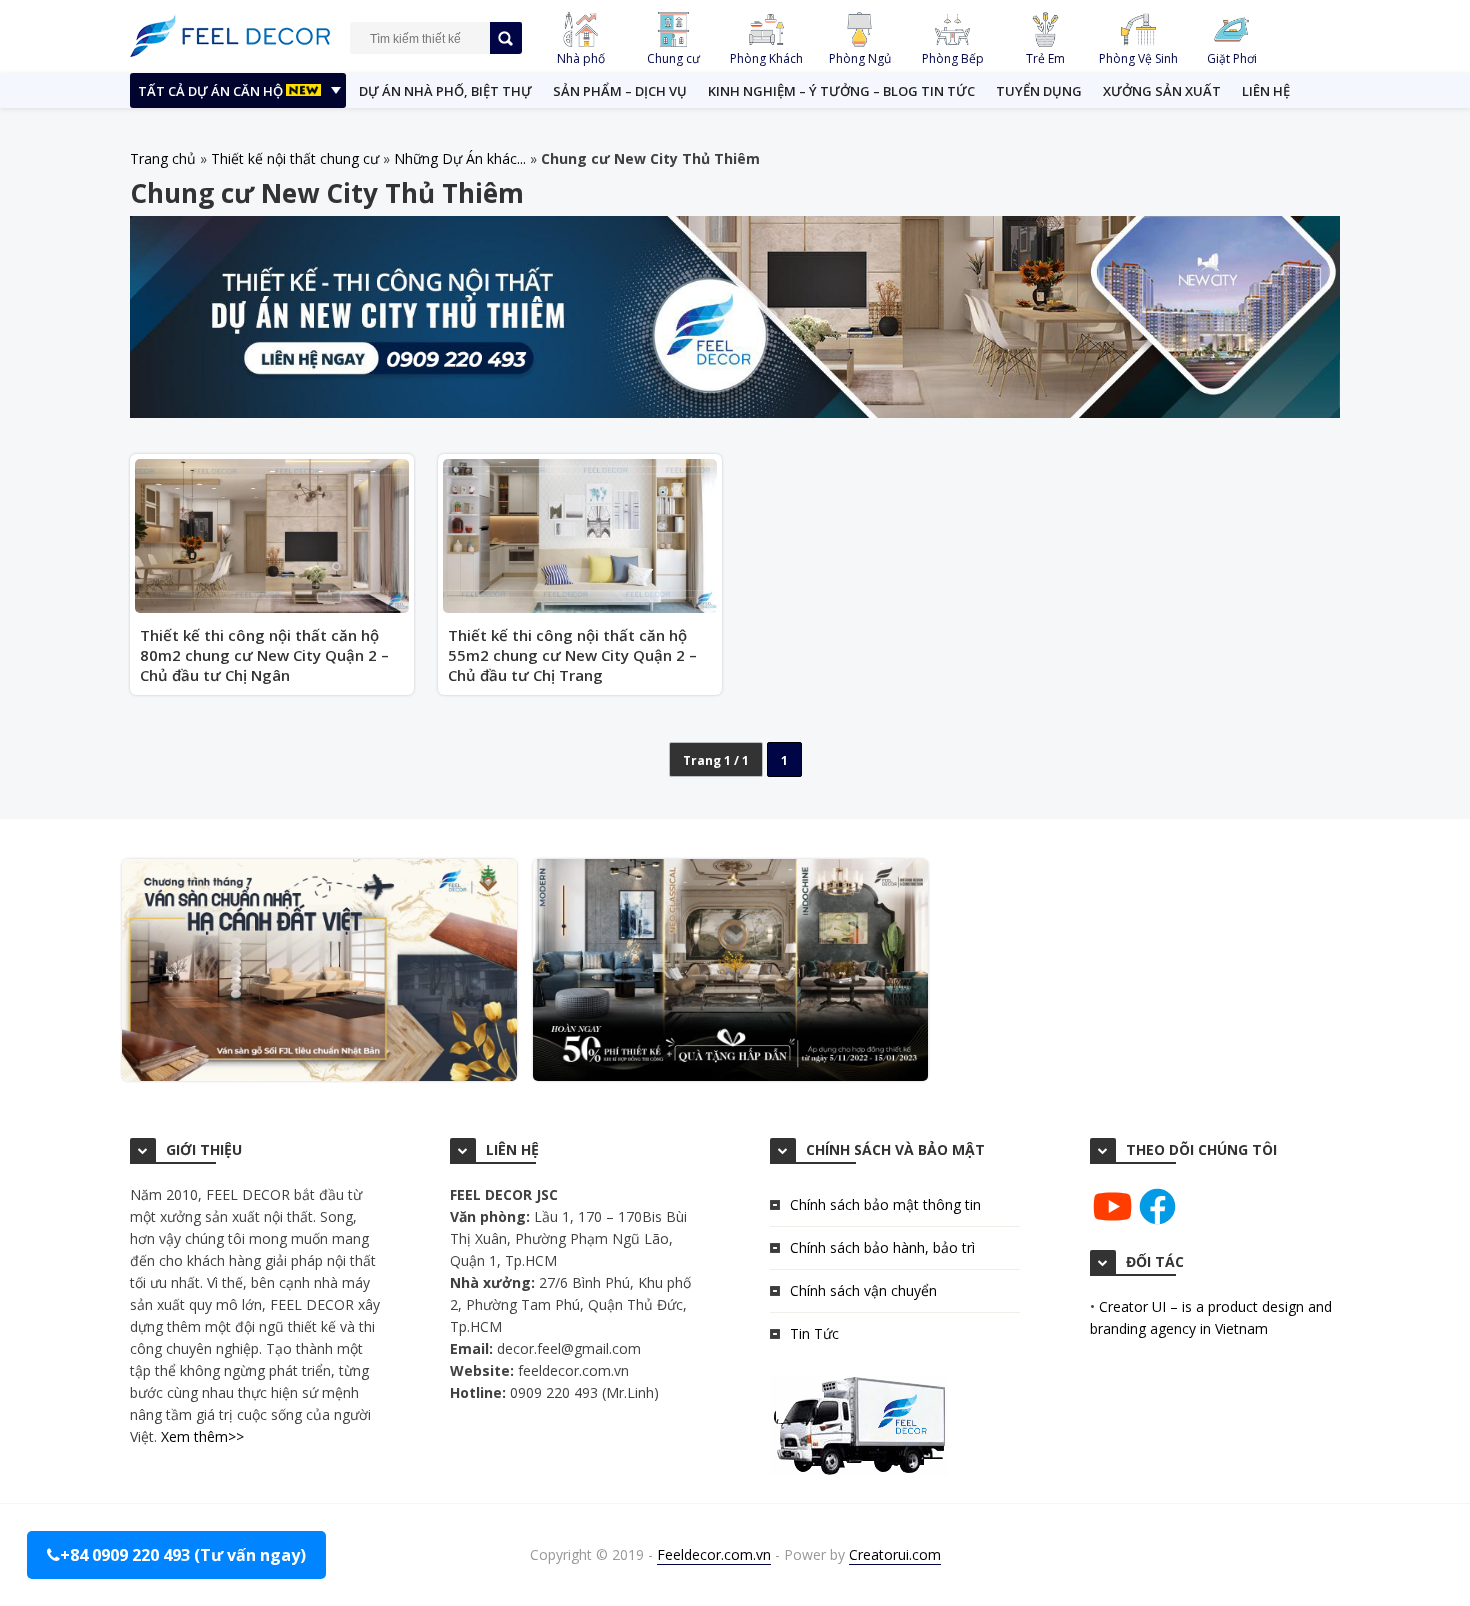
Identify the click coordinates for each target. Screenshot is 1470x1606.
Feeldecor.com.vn (714, 1554)
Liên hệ (1266, 91)
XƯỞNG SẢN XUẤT (1162, 91)
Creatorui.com (895, 1554)
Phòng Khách (766, 58)
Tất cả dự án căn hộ (212, 91)
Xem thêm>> (202, 1436)
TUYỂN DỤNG (1039, 91)
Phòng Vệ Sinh (1138, 58)
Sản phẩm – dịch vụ (620, 91)
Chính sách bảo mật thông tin (885, 1204)
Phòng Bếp (953, 58)
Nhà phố (581, 58)
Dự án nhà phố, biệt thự (445, 91)
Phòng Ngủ (860, 58)
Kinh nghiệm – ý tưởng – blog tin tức (841, 91)
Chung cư (673, 58)
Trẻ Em (1045, 58)
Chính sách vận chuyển (863, 1290)
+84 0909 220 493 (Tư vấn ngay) (183, 1555)
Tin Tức (814, 1333)
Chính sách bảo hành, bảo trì (882, 1247)
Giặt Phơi (1232, 58)
